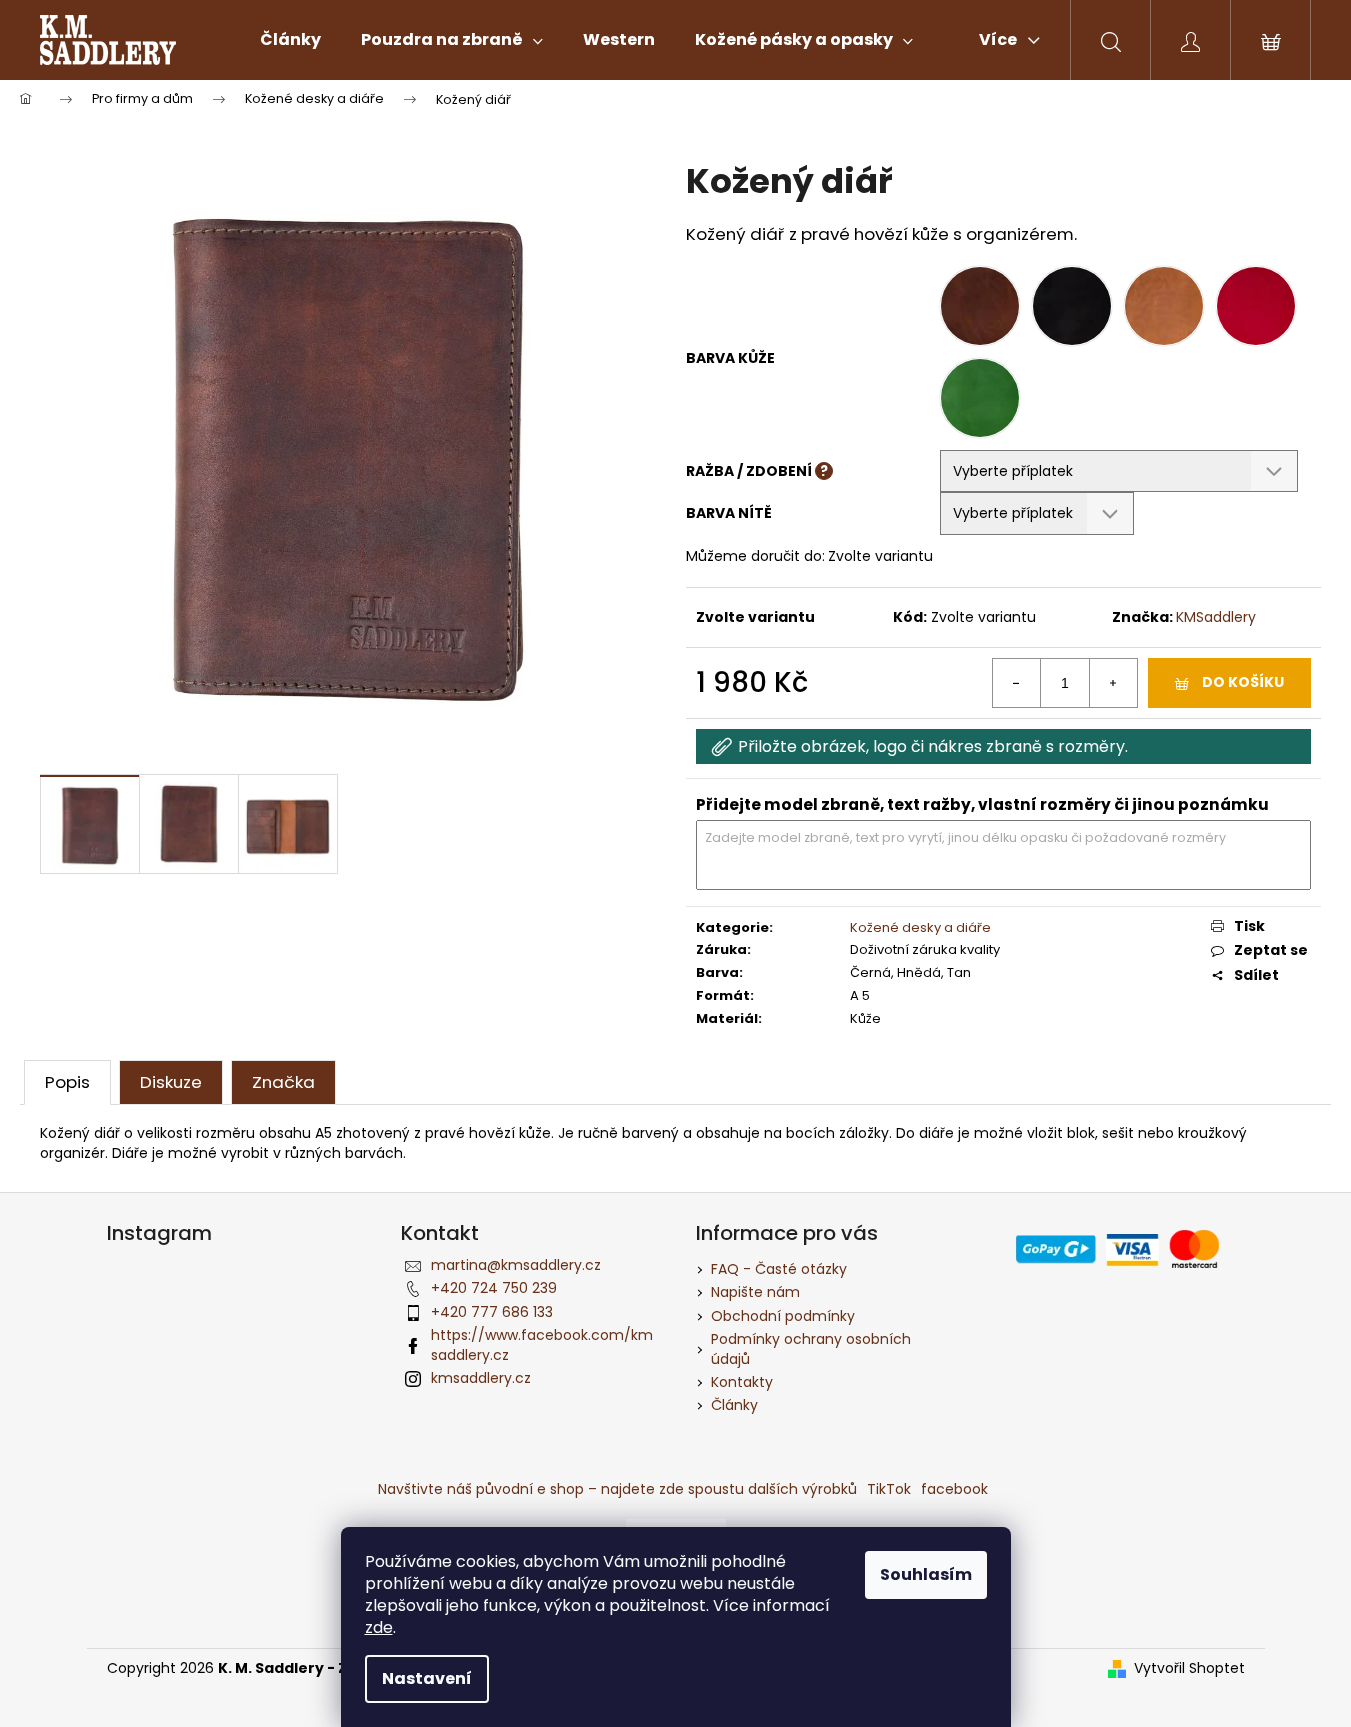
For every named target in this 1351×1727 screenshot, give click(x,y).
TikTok (889, 1489)
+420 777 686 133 (492, 1312)
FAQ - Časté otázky (779, 1269)
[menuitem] (290, 40)
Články (734, 1405)
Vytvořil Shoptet (1189, 1668)
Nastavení (427, 1678)
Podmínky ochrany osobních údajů (811, 1348)
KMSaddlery (1216, 617)
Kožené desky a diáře (920, 927)
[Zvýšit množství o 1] (1113, 683)
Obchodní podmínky (783, 1316)
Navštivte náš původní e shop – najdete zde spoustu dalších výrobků (617, 1489)
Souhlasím (926, 1574)
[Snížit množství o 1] (1017, 683)
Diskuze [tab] (171, 1082)
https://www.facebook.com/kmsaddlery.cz (542, 1344)
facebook (954, 1489)
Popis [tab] (67, 1082)
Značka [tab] (283, 1082)
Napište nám (755, 1292)
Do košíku (1243, 682)
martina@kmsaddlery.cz (516, 1265)
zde (379, 1627)
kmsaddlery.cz (481, 1378)
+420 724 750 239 (494, 1288)
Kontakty (742, 1382)
